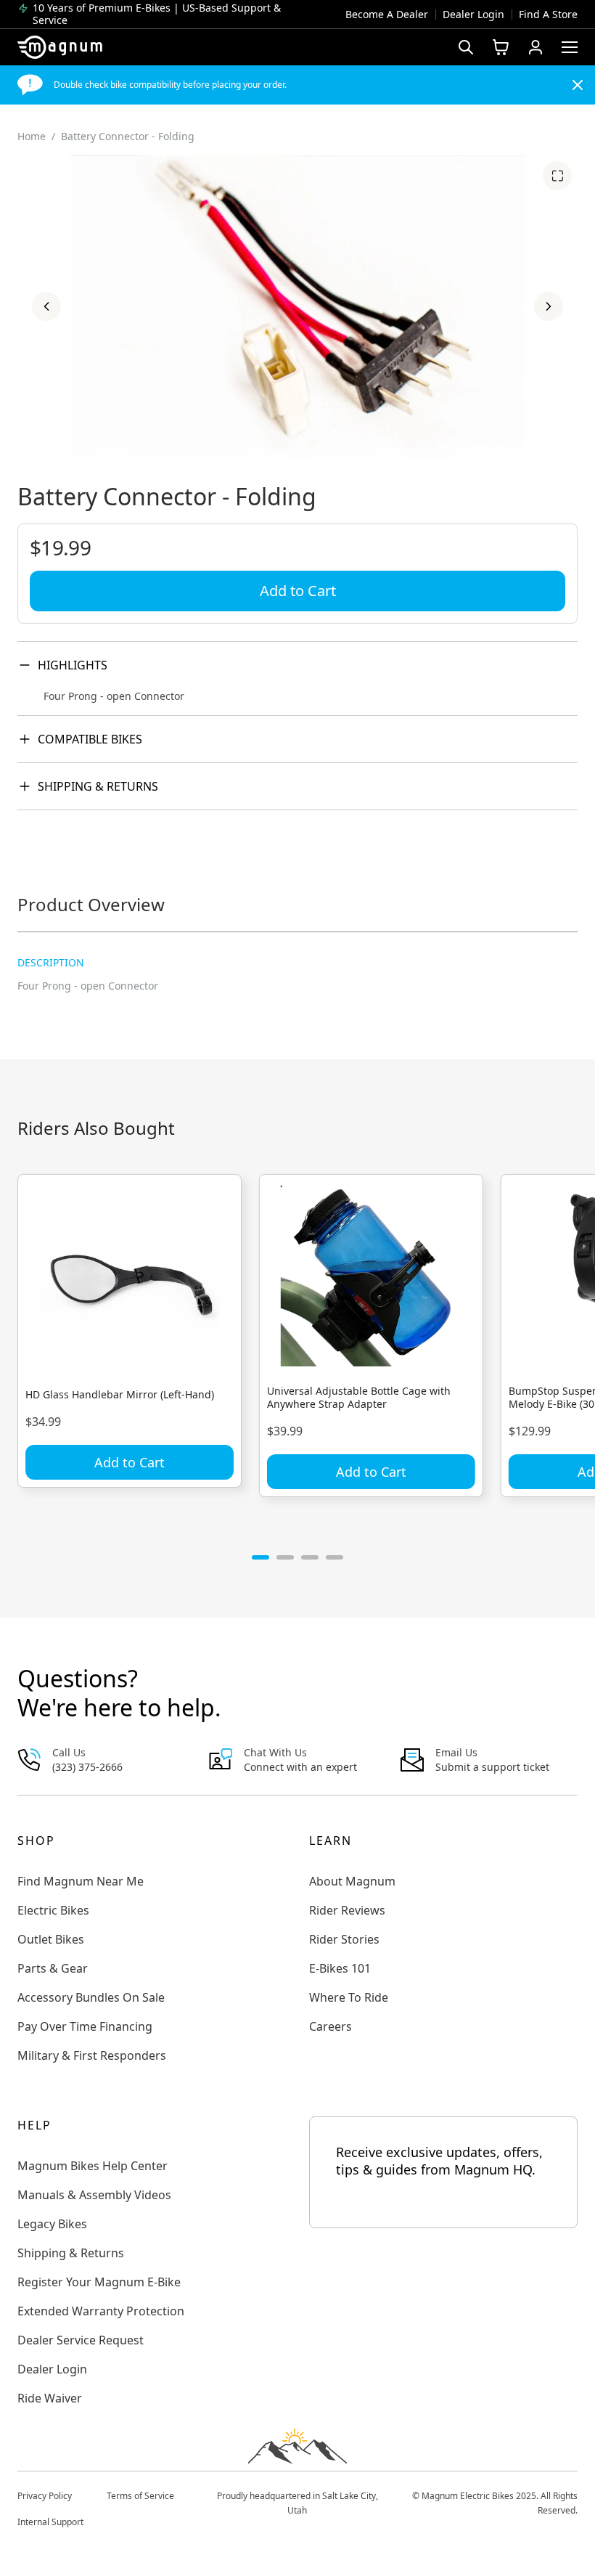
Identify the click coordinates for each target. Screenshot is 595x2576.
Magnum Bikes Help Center (93, 2166)
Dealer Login (473, 14)
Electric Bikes (53, 1910)
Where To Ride (349, 1997)
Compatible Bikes (90, 739)
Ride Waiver (50, 2398)
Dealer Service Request (81, 2340)
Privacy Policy (45, 2496)
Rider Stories (344, 1939)
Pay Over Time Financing (85, 2026)
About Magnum (352, 1881)
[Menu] (570, 47)
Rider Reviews (347, 1910)
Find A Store (548, 14)
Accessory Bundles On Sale (91, 1997)
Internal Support (50, 2522)
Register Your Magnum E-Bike (99, 2282)
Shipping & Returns (98, 786)
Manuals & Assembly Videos (94, 2195)
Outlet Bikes (51, 1939)
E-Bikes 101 (340, 1968)
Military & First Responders (92, 2055)
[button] (46, 306)
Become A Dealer (387, 14)
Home (32, 136)
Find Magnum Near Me (81, 1881)
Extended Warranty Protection (101, 2311)
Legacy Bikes (52, 2224)
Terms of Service (140, 2496)
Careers (331, 2026)
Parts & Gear (53, 1968)
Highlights (73, 665)
